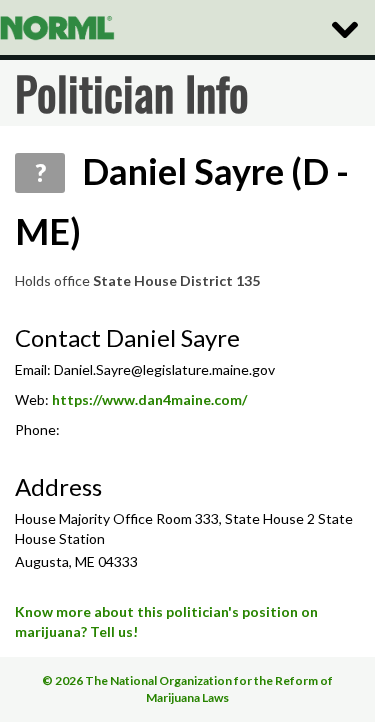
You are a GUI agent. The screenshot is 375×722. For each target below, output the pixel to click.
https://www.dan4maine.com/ (149, 399)
